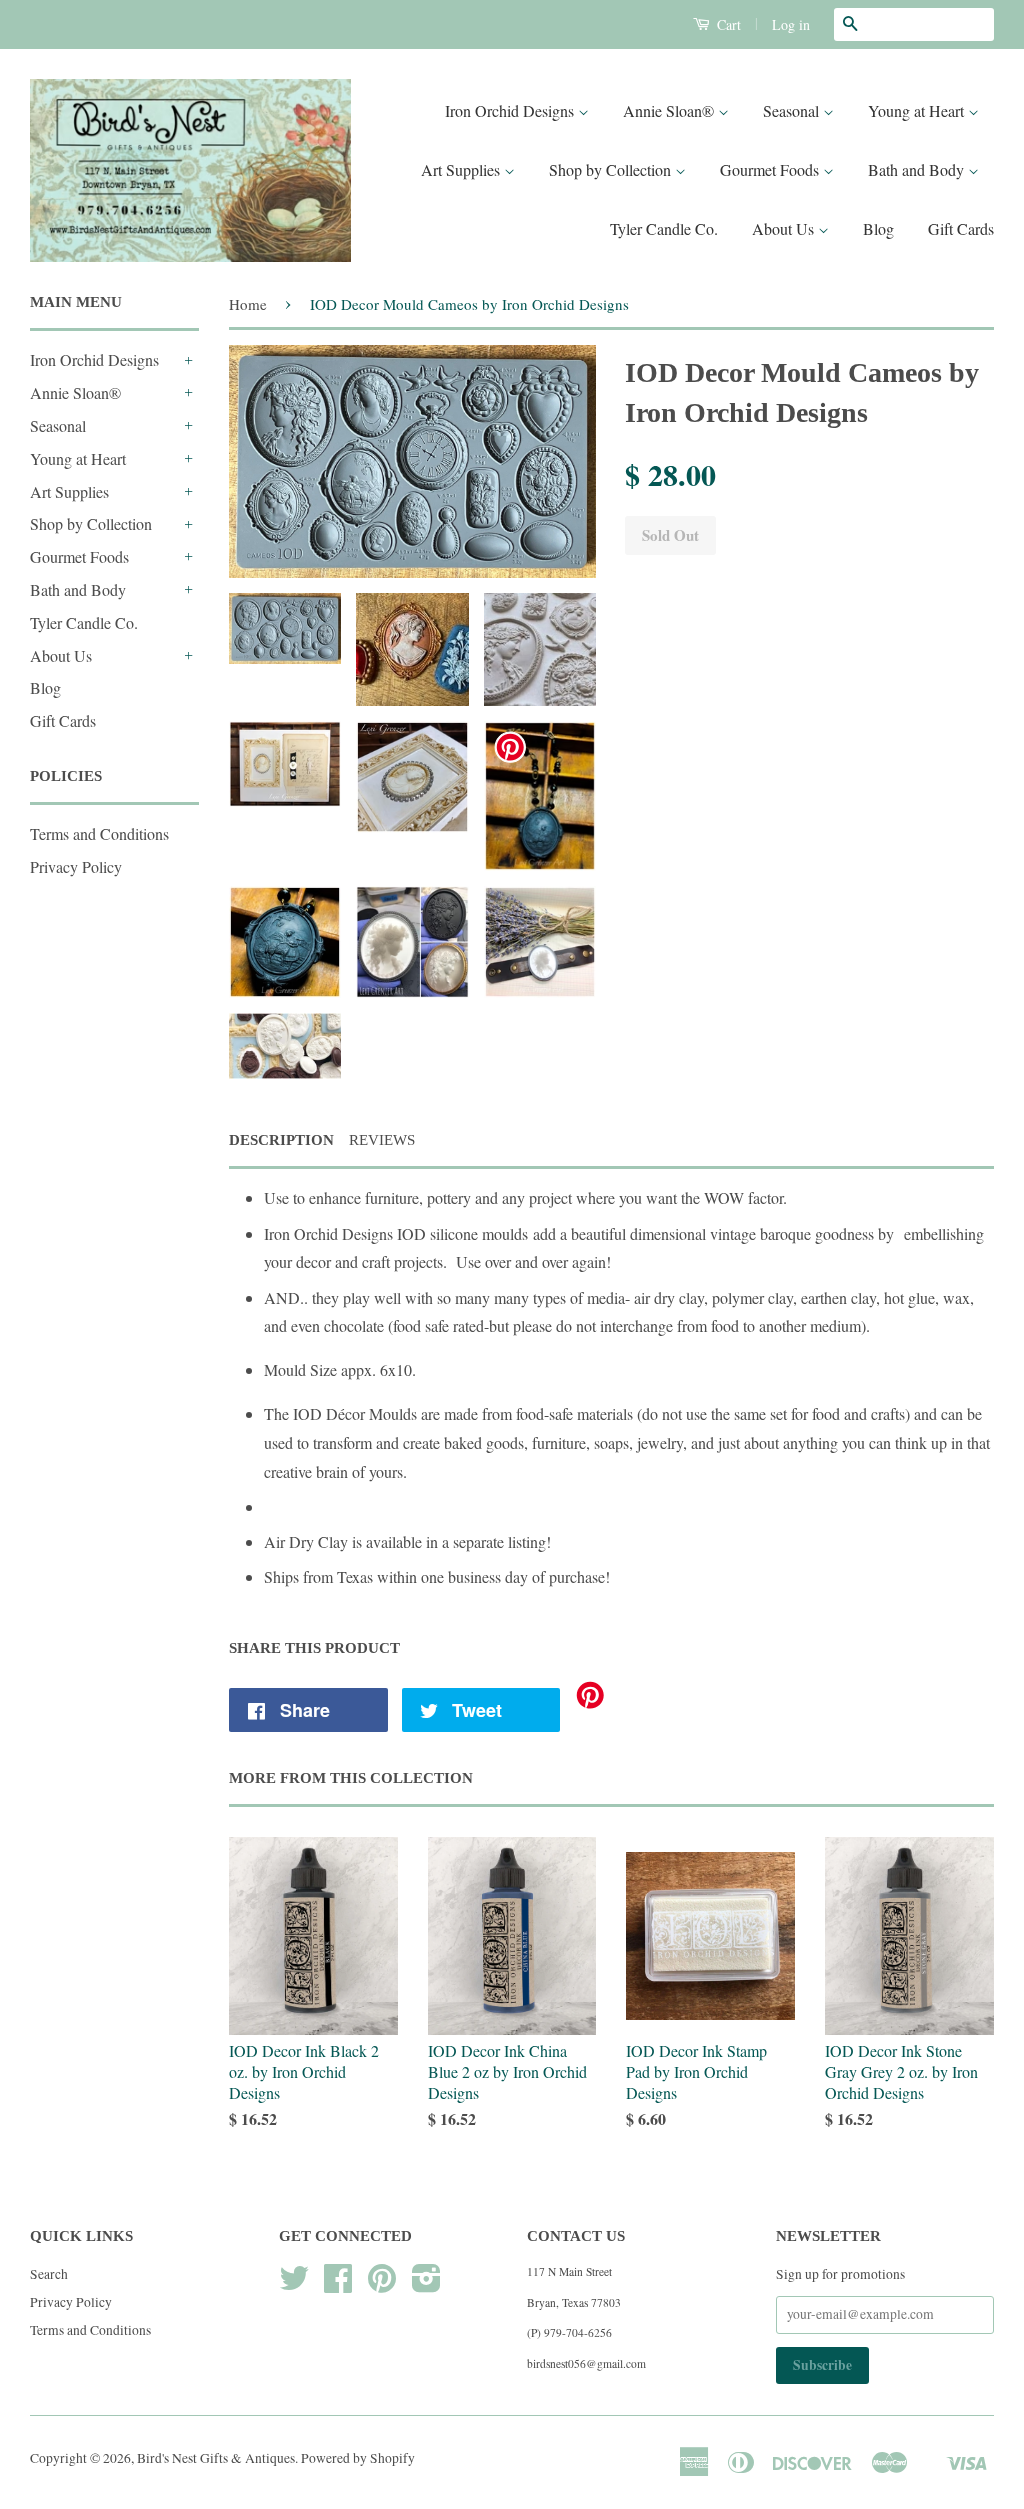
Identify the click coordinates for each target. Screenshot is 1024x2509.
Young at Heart (918, 110)
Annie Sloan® (670, 110)
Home (248, 304)
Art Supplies (462, 169)
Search (49, 2274)
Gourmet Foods (771, 169)
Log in (791, 24)
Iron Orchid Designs (511, 110)
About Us (785, 228)
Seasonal (793, 110)
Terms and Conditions (99, 833)
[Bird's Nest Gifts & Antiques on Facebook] (338, 2285)
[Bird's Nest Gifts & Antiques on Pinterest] (382, 2285)
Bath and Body (918, 169)
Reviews (382, 1140)
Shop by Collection (612, 169)
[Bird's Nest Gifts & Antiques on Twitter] (294, 2285)
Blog (878, 228)
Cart (727, 24)
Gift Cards (961, 228)
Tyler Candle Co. (664, 228)
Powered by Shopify (358, 2458)
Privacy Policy (76, 866)
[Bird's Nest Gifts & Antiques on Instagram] (426, 2285)
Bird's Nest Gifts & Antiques (216, 2458)
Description (281, 1140)
